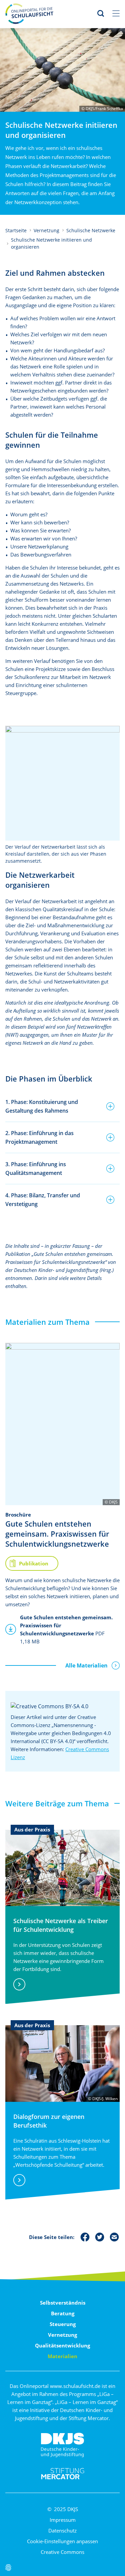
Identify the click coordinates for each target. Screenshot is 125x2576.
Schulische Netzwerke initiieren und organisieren (51, 243)
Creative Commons (62, 2552)
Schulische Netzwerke (91, 230)
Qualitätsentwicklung (62, 2345)
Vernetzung (46, 230)
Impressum (63, 2520)
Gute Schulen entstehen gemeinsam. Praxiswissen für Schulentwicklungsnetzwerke (57, 1534)
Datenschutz (62, 2530)
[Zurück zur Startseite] (29, 13)
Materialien (62, 2356)
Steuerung (63, 2324)
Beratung (63, 2313)
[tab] (62, 1106)
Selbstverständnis (63, 2303)
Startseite (16, 230)
